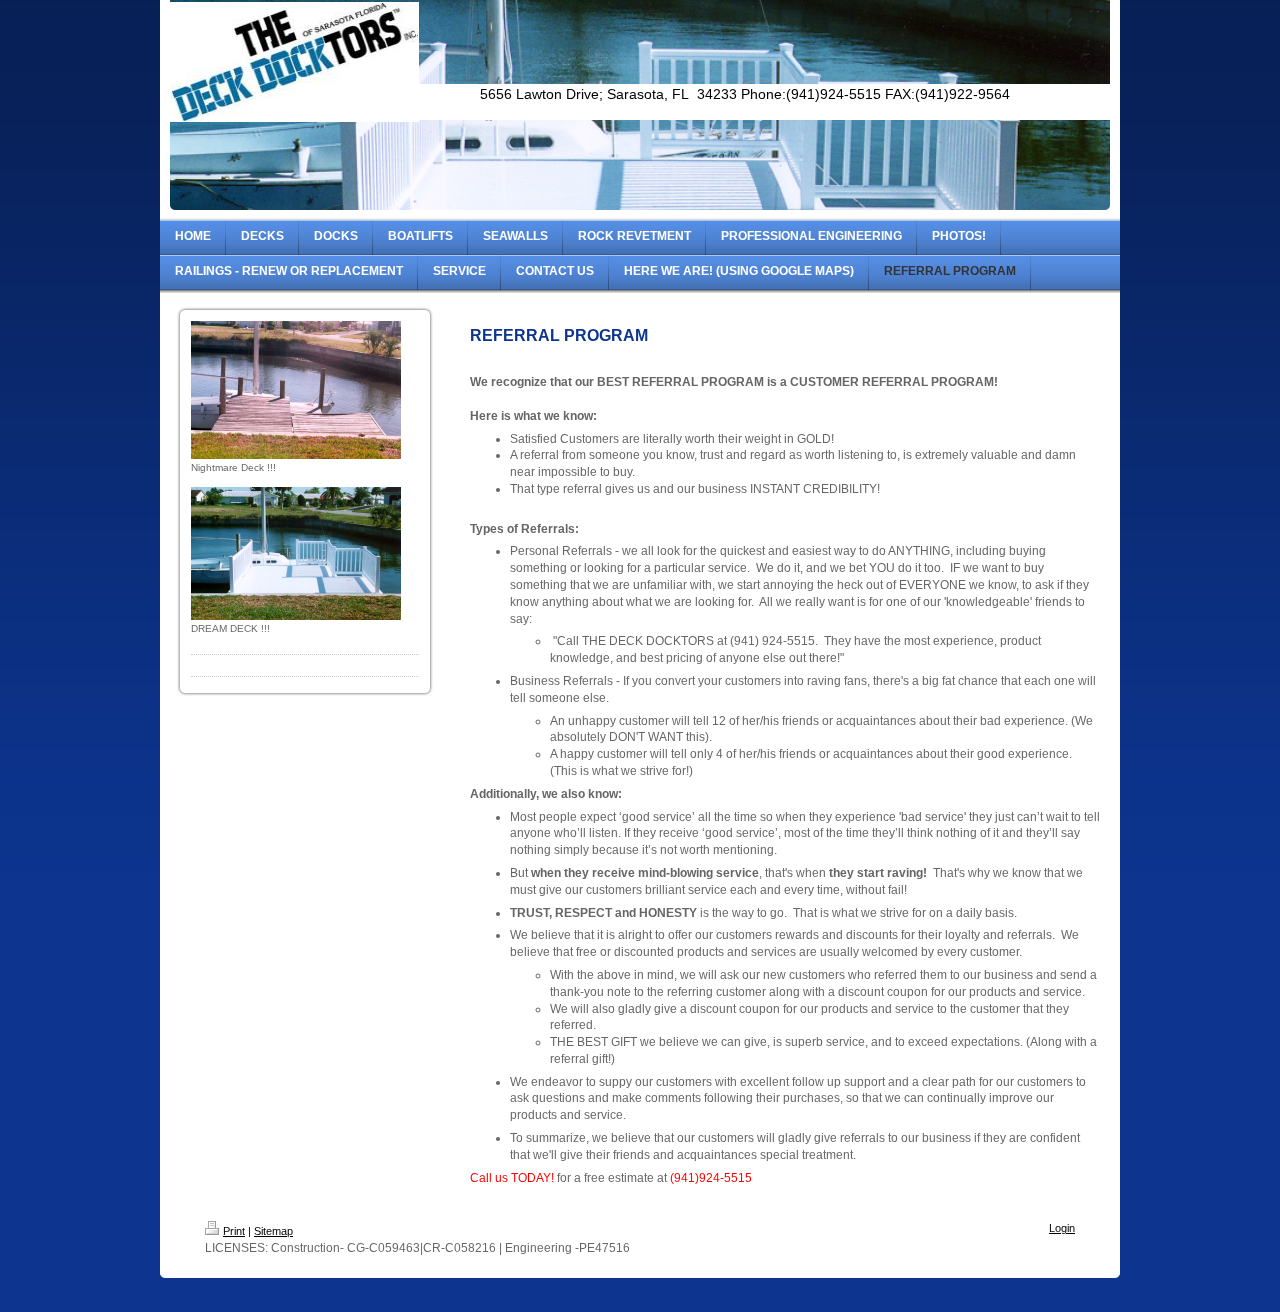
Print (234, 1231)
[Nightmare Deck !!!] (296, 390)
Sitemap (273, 1231)
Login (1062, 1228)
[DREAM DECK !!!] (296, 553)
